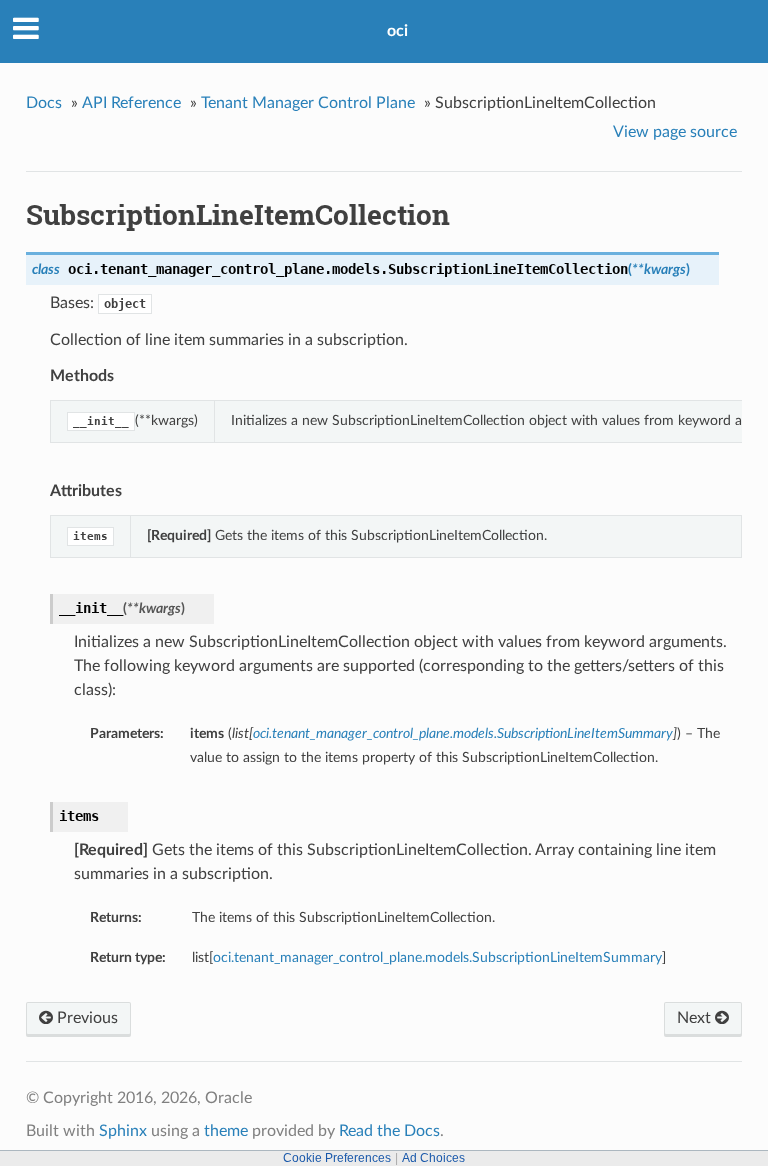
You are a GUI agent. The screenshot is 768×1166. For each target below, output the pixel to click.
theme (226, 1131)
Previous (85, 1018)
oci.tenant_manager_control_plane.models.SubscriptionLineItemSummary (437, 957)
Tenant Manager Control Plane (308, 103)
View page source (675, 132)
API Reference (131, 103)
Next (696, 1018)
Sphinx (123, 1131)
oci (397, 31)
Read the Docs (389, 1131)
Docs (44, 103)
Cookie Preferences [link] (337, 1158)
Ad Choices (433, 1158)
